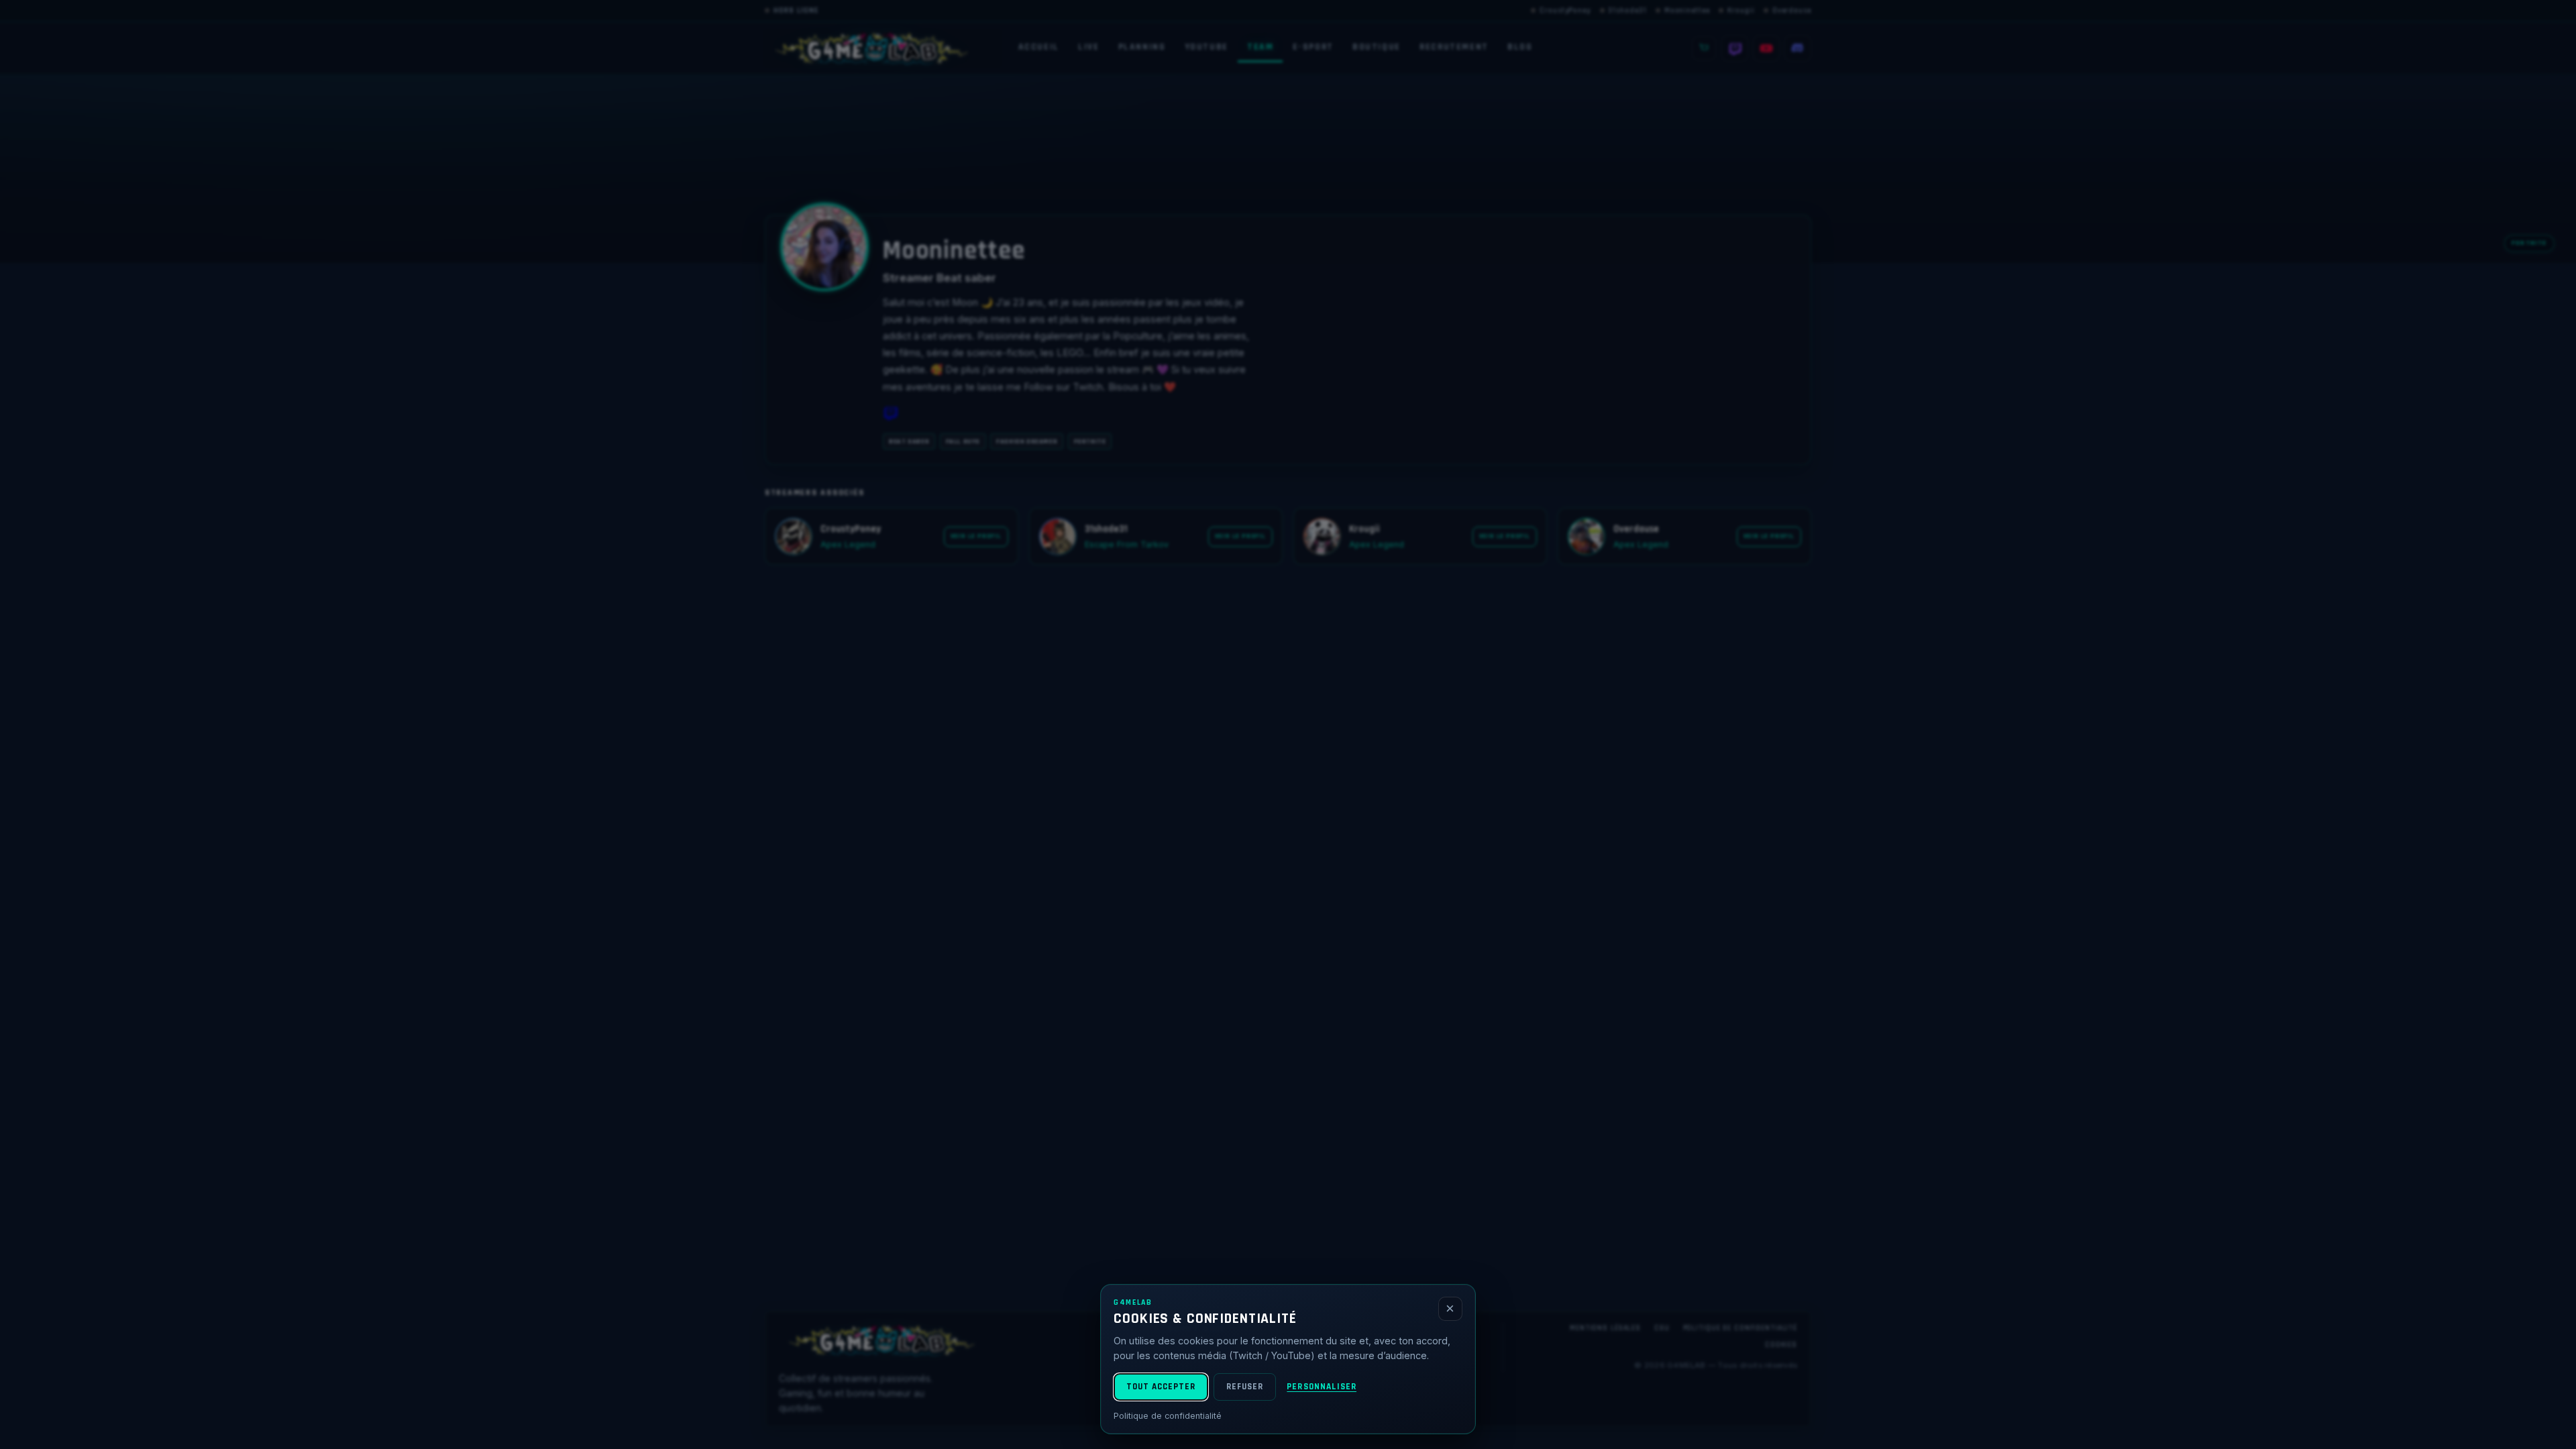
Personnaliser (1322, 1387)
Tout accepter (1161, 1387)
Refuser (1245, 1387)
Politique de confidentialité (1168, 1416)
